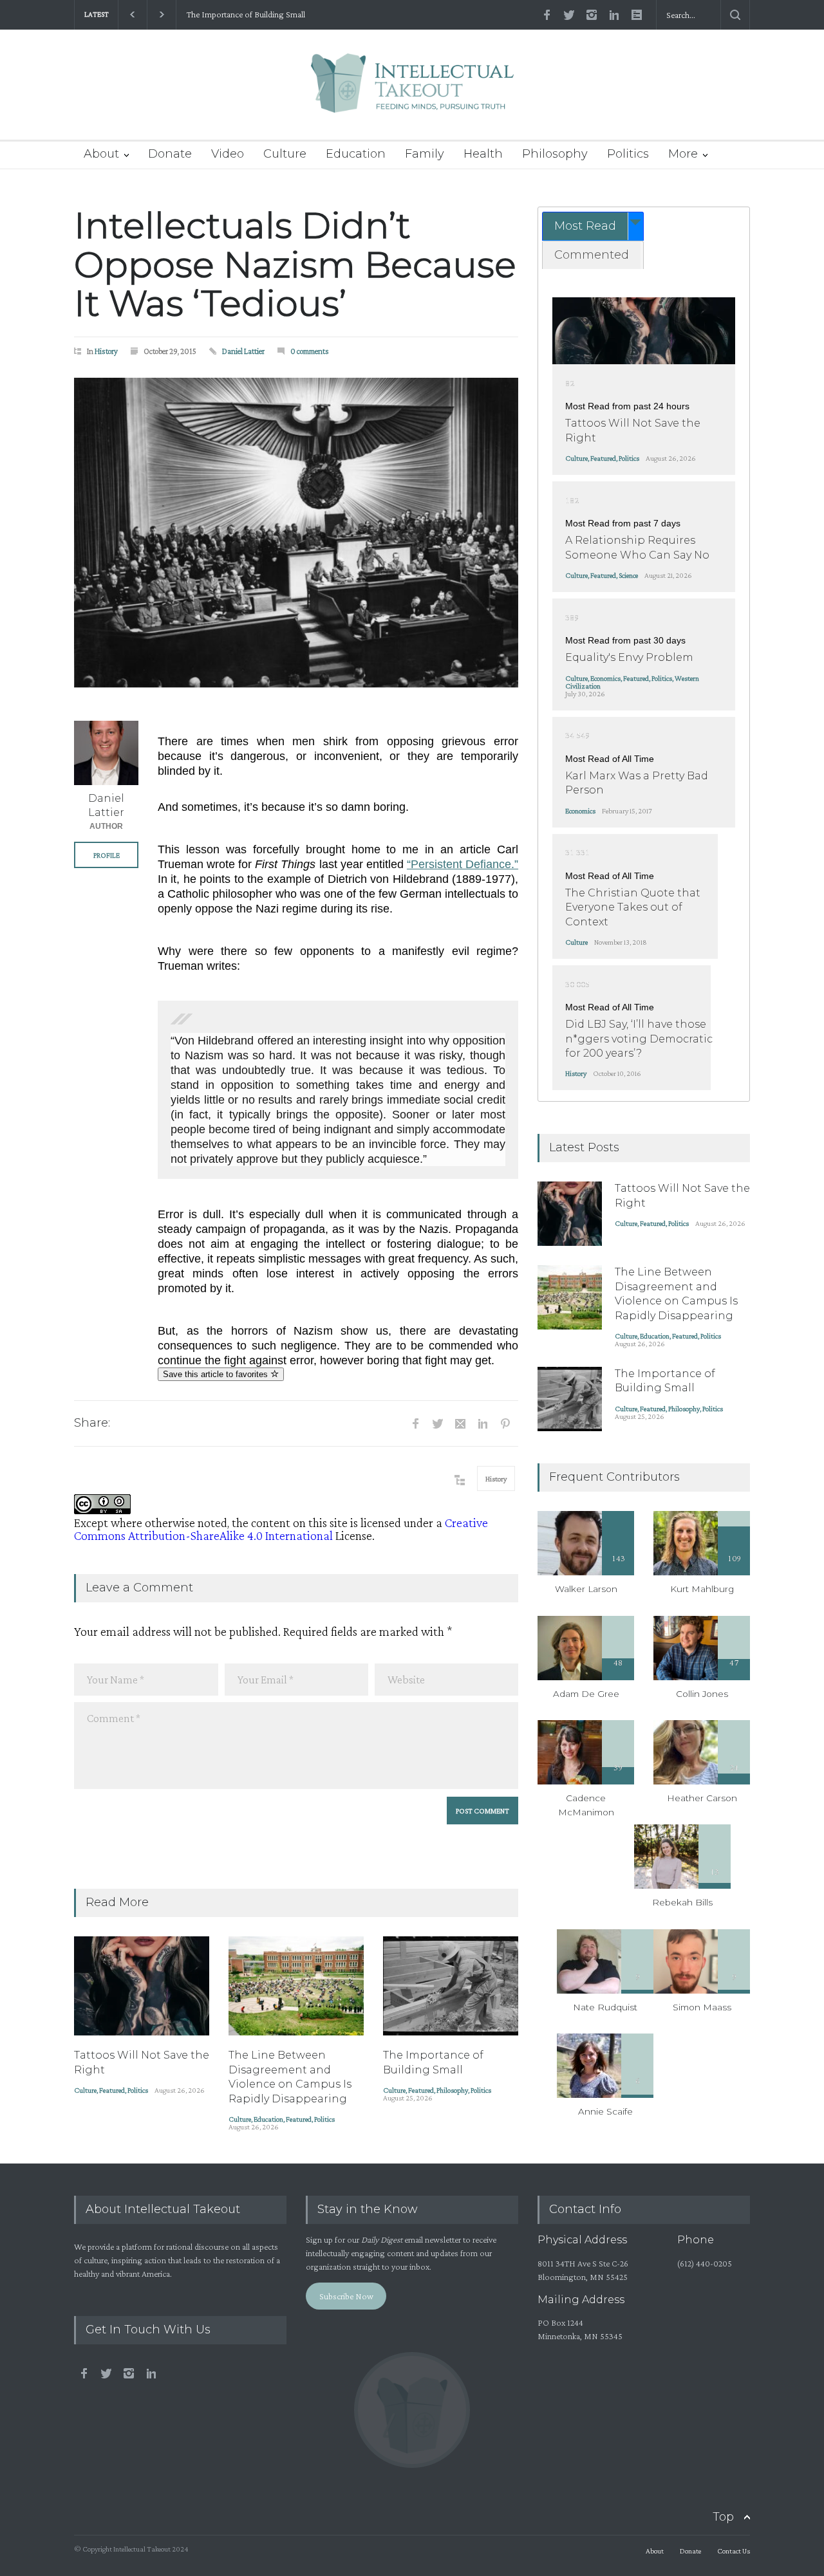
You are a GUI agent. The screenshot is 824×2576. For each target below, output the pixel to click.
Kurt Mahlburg (702, 1589)
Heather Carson (702, 1798)
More (683, 154)
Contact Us (734, 2551)
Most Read (585, 226)
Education (356, 154)
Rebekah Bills (682, 1902)
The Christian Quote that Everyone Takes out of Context (633, 907)
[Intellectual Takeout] (412, 92)
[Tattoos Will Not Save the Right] (142, 1986)
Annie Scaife (605, 2111)
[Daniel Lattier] (106, 753)
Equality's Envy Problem (629, 657)
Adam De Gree (586, 1694)
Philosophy (555, 154)
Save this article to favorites (217, 1374)
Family (425, 154)
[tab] (593, 226)
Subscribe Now (346, 2296)
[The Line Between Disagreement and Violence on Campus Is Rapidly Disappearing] (296, 1986)
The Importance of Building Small (245, 14)
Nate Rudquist (605, 2007)
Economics (605, 678)
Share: (92, 1423)
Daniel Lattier (243, 351)
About (101, 154)
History (106, 351)
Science (628, 575)
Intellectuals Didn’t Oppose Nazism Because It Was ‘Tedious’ (295, 264)
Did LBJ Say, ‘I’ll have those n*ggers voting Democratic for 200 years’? (639, 1039)
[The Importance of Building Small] (451, 1986)
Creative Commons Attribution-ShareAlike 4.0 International (281, 1529)
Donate (170, 154)
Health (483, 154)
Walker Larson (586, 1589)
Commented (592, 255)
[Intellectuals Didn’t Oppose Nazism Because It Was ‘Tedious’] (296, 533)
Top (723, 2517)
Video (228, 154)
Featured (112, 2090)
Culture (285, 154)
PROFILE (107, 855)
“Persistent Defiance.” (463, 864)
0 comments (310, 351)
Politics (628, 154)
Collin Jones (702, 1694)
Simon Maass (702, 2007)
